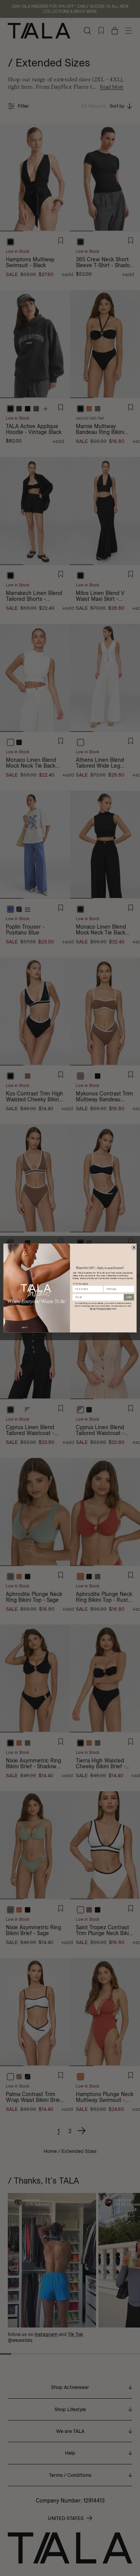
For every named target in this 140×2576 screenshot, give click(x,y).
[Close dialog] (134, 1247)
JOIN (129, 1297)
